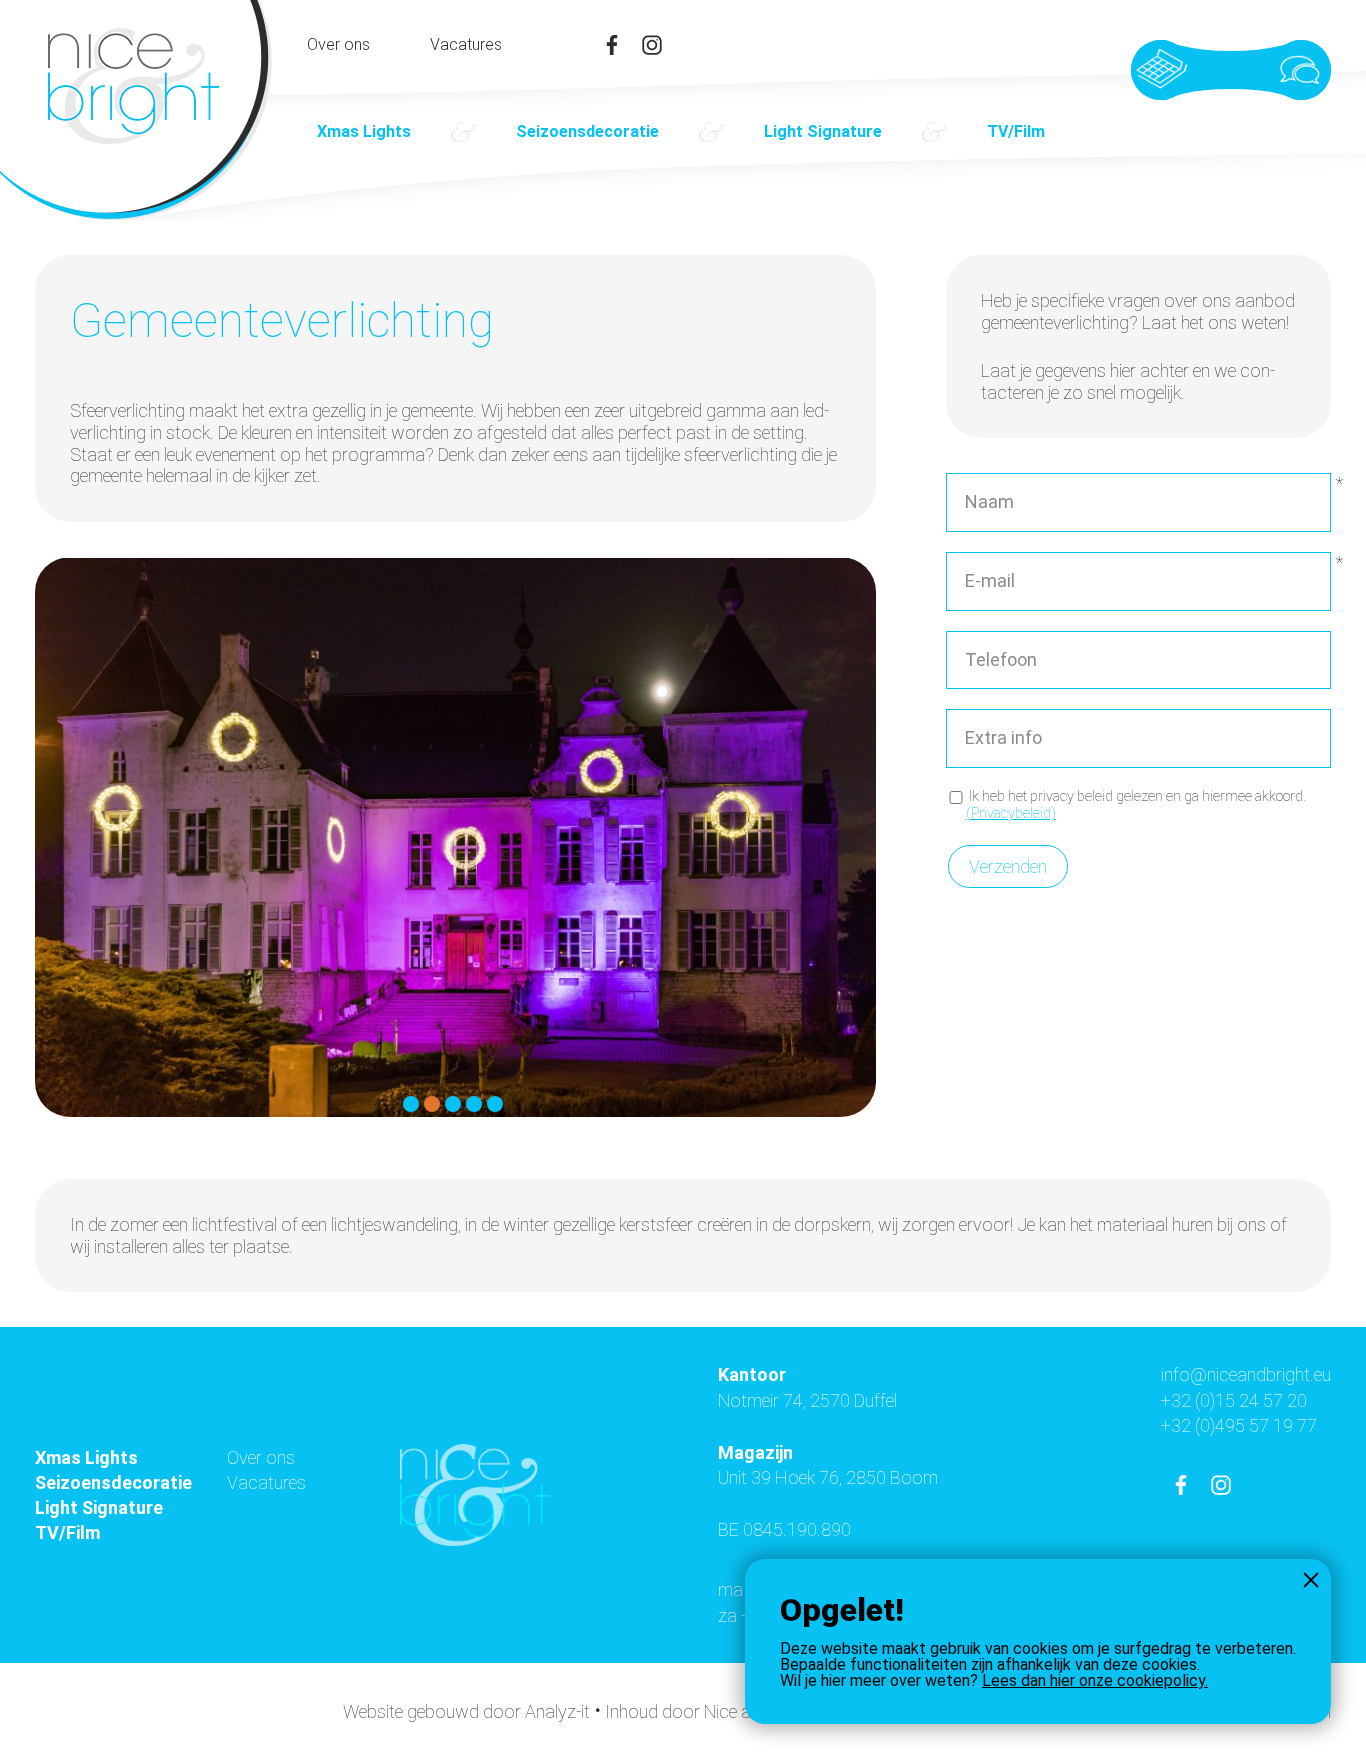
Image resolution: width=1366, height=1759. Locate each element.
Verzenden (1008, 866)
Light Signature (823, 131)
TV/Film (1016, 131)
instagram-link (652, 45)
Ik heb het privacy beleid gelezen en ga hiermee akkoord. (1136, 805)
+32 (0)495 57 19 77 (1239, 1425)
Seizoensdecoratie (587, 131)
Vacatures (466, 45)
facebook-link (612, 45)
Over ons (338, 45)
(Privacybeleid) (1011, 813)
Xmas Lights (364, 131)
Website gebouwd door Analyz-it (468, 1711)
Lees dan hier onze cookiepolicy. (1095, 1680)
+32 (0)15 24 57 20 (1234, 1400)
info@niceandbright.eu (1246, 1374)
